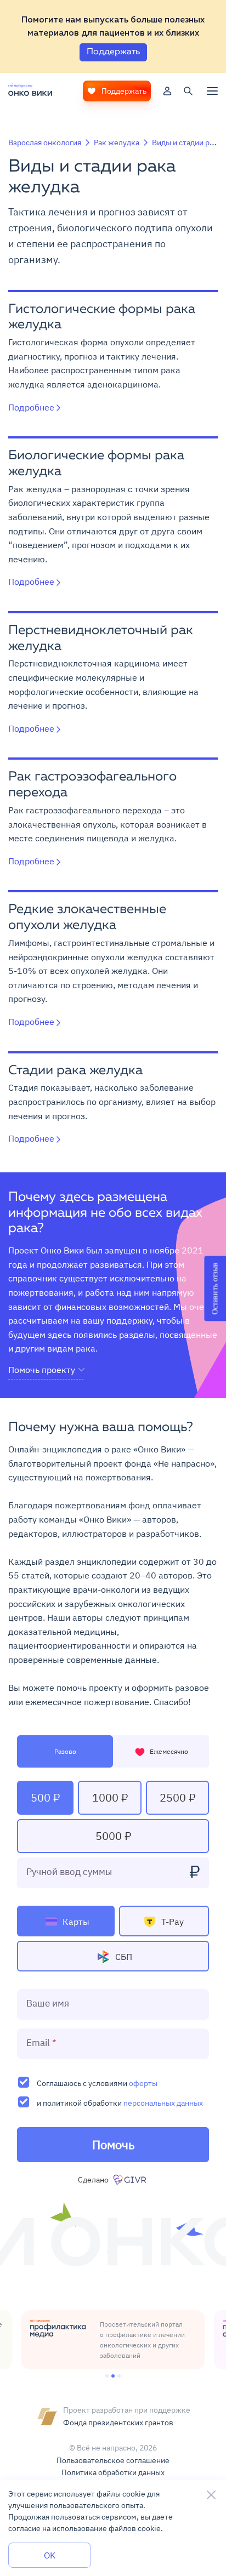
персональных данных (163, 2103)
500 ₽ (45, 1797)
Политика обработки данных (113, 2472)
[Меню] (212, 91)
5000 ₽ (113, 1836)
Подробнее (31, 407)
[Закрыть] (211, 2495)
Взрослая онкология (45, 143)
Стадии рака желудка (75, 1071)
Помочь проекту (42, 1370)
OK (50, 2555)
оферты (143, 2083)
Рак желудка (117, 143)
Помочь (113, 2144)
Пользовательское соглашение (113, 2460)
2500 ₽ (177, 1797)
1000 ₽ (110, 1797)
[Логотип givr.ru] (131, 2180)
